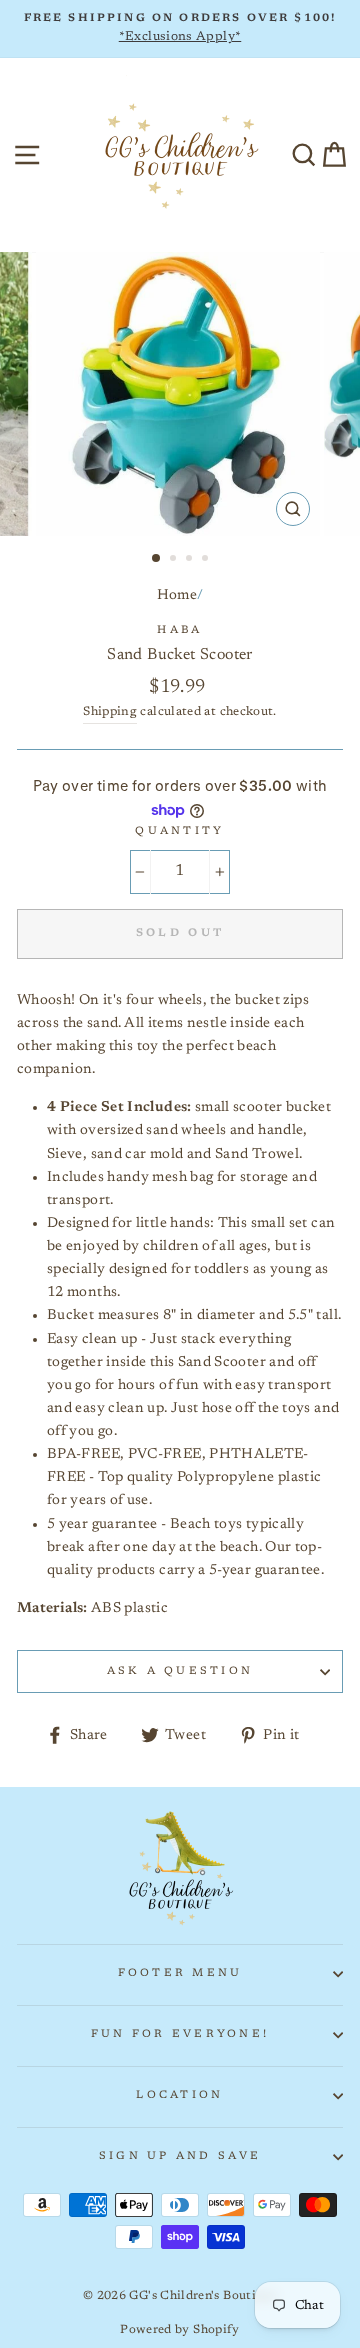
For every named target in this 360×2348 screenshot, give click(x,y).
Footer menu (180, 1973)
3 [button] (191, 560)
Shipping (110, 712)
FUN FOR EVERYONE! (180, 2034)
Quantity (179, 831)
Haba (179, 630)
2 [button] (175, 560)
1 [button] (157, 559)
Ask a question (180, 1671)
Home (177, 595)
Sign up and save (180, 2156)
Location (179, 2095)
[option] (180, 29)
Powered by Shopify (180, 2330)
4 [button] (207, 560)
